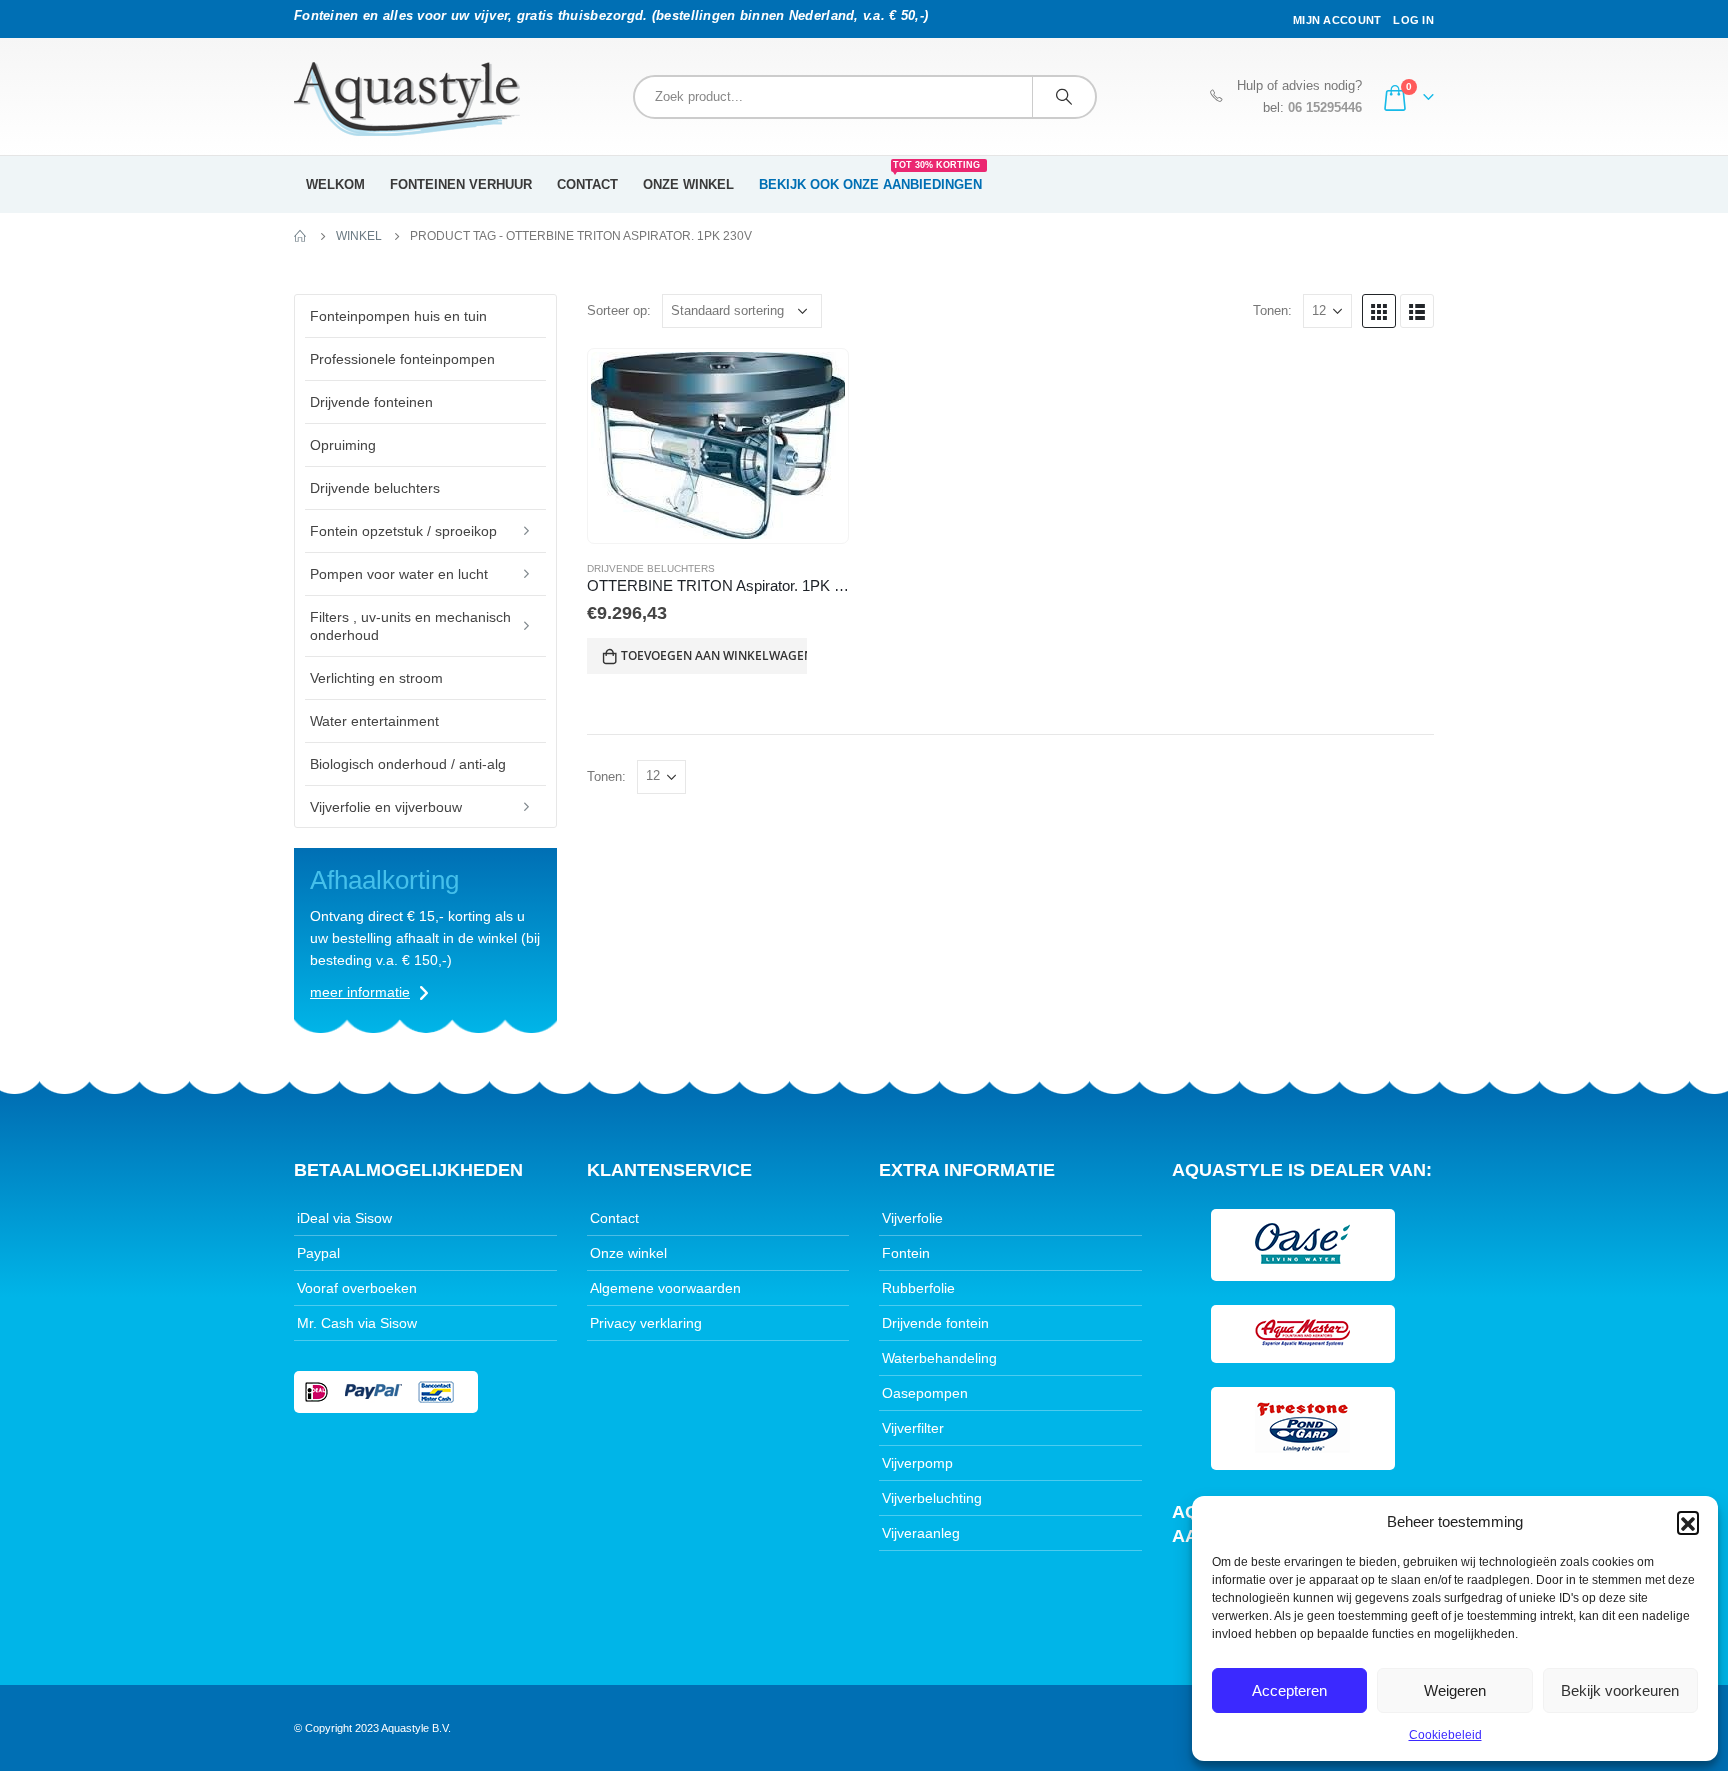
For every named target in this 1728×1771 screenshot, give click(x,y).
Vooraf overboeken (357, 1288)
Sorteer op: (619, 310)
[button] (1688, 1522)
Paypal (318, 1253)
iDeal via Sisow (344, 1218)
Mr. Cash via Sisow (357, 1323)
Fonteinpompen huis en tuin (398, 316)
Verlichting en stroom (376, 678)
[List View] (1417, 311)
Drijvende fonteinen (371, 402)
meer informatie (360, 992)
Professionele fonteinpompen (402, 359)
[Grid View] (1379, 311)
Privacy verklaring (646, 1323)
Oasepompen (925, 1393)
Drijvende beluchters (651, 568)
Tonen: (1272, 310)
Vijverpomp (917, 1463)
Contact (587, 184)
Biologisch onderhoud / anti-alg (408, 764)
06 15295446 (1325, 108)
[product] (718, 445)
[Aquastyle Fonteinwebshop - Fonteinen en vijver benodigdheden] (407, 99)
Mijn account (1337, 20)
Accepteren (1289, 1690)
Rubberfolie (918, 1288)
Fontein (906, 1253)
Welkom (335, 184)
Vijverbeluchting (932, 1498)
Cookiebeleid (1445, 1735)
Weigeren (1455, 1690)
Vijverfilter (913, 1428)
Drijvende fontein (935, 1323)
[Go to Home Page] (301, 236)
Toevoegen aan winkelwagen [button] (714, 655)
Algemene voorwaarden (665, 1288)
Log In (1413, 20)
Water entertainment (374, 721)
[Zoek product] (1064, 97)
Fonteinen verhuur (461, 184)
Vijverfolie (912, 1218)
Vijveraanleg (921, 1533)
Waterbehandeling (939, 1358)
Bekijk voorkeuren (1620, 1690)
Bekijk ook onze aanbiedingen (870, 178)
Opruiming (343, 445)
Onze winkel (688, 184)
